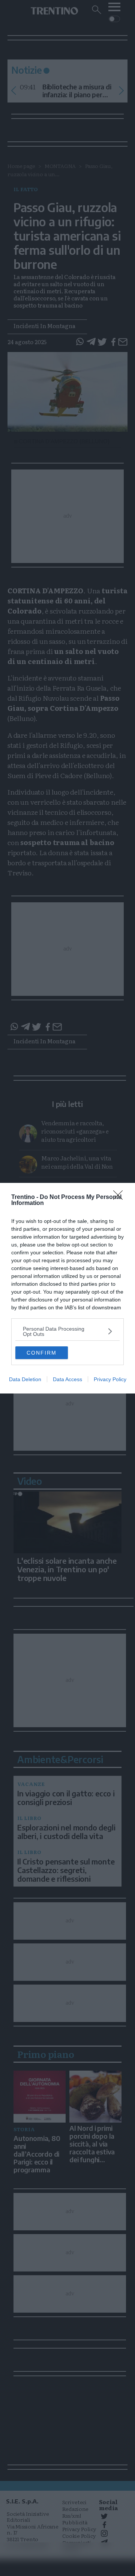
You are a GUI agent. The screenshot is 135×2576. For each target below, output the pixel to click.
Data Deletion (25, 1379)
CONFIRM (42, 1353)
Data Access (67, 1379)
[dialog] (67, 1288)
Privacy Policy (110, 1379)
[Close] (120, 1197)
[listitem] (67, 1331)
